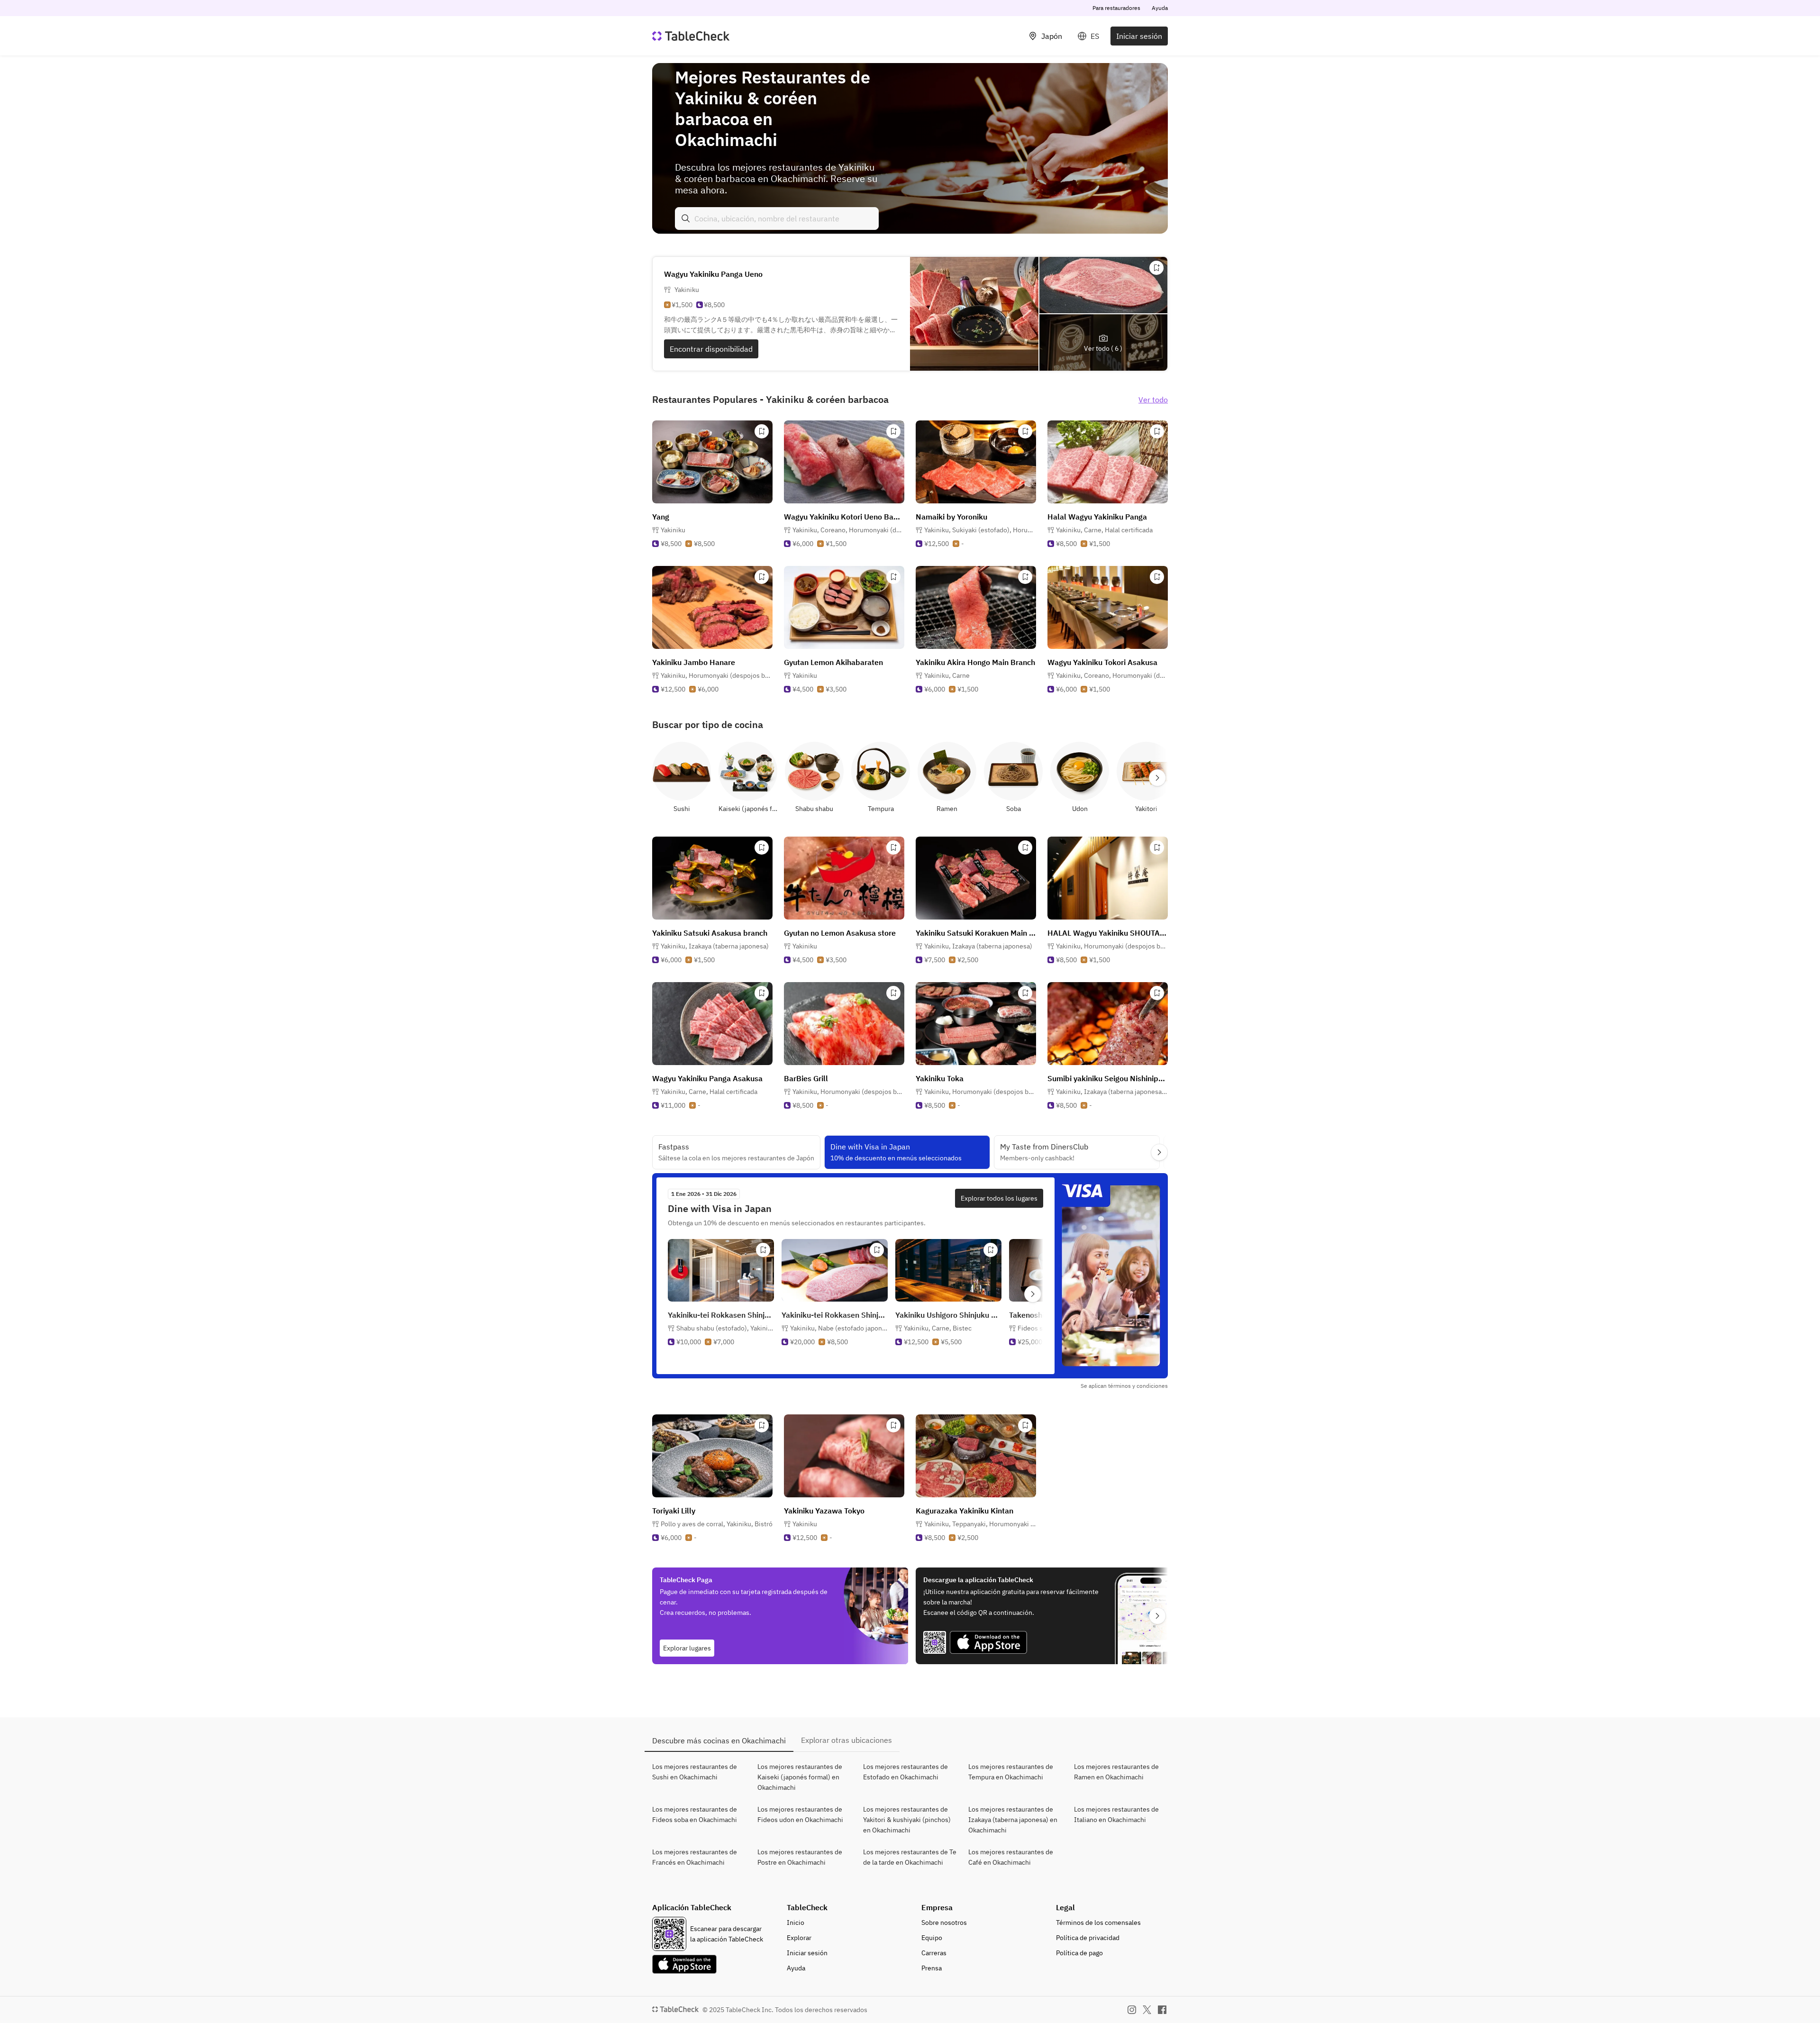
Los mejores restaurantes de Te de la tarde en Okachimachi (910, 1857)
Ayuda (1160, 8)
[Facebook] (1162, 2010)
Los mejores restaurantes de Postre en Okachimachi (800, 1857)
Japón (1052, 36)
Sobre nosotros (944, 1923)
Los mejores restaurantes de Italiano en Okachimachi (1116, 1814)
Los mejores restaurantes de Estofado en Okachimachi (905, 1772)
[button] (848, 530)
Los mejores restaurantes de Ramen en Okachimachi (1116, 1772)
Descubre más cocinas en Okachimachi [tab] (719, 1741)
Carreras (934, 1953)
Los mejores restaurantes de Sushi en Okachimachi (695, 1772)
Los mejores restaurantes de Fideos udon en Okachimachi (800, 1814)
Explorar (799, 1938)
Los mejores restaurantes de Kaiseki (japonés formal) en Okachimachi (800, 1777)
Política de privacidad (1088, 1938)
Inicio (796, 1923)
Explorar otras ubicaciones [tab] (846, 1740)
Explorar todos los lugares (999, 1198)
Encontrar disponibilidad (711, 349)
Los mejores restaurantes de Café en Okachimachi (1011, 1857)
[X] (1147, 2010)
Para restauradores (1116, 8)
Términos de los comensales (1098, 1923)
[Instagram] (1132, 2010)
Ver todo (1153, 400)
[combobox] (777, 219)
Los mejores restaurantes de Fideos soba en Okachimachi (695, 1814)
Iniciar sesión (1139, 36)
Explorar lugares (687, 1648)
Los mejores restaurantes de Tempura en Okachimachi (1011, 1772)
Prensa (932, 1968)
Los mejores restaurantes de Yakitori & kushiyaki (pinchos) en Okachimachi (907, 1820)
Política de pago (1079, 1953)
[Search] (686, 219)
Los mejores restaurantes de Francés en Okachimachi (695, 1857)
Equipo (932, 1938)
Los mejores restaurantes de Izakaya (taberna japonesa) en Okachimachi (1013, 1820)
